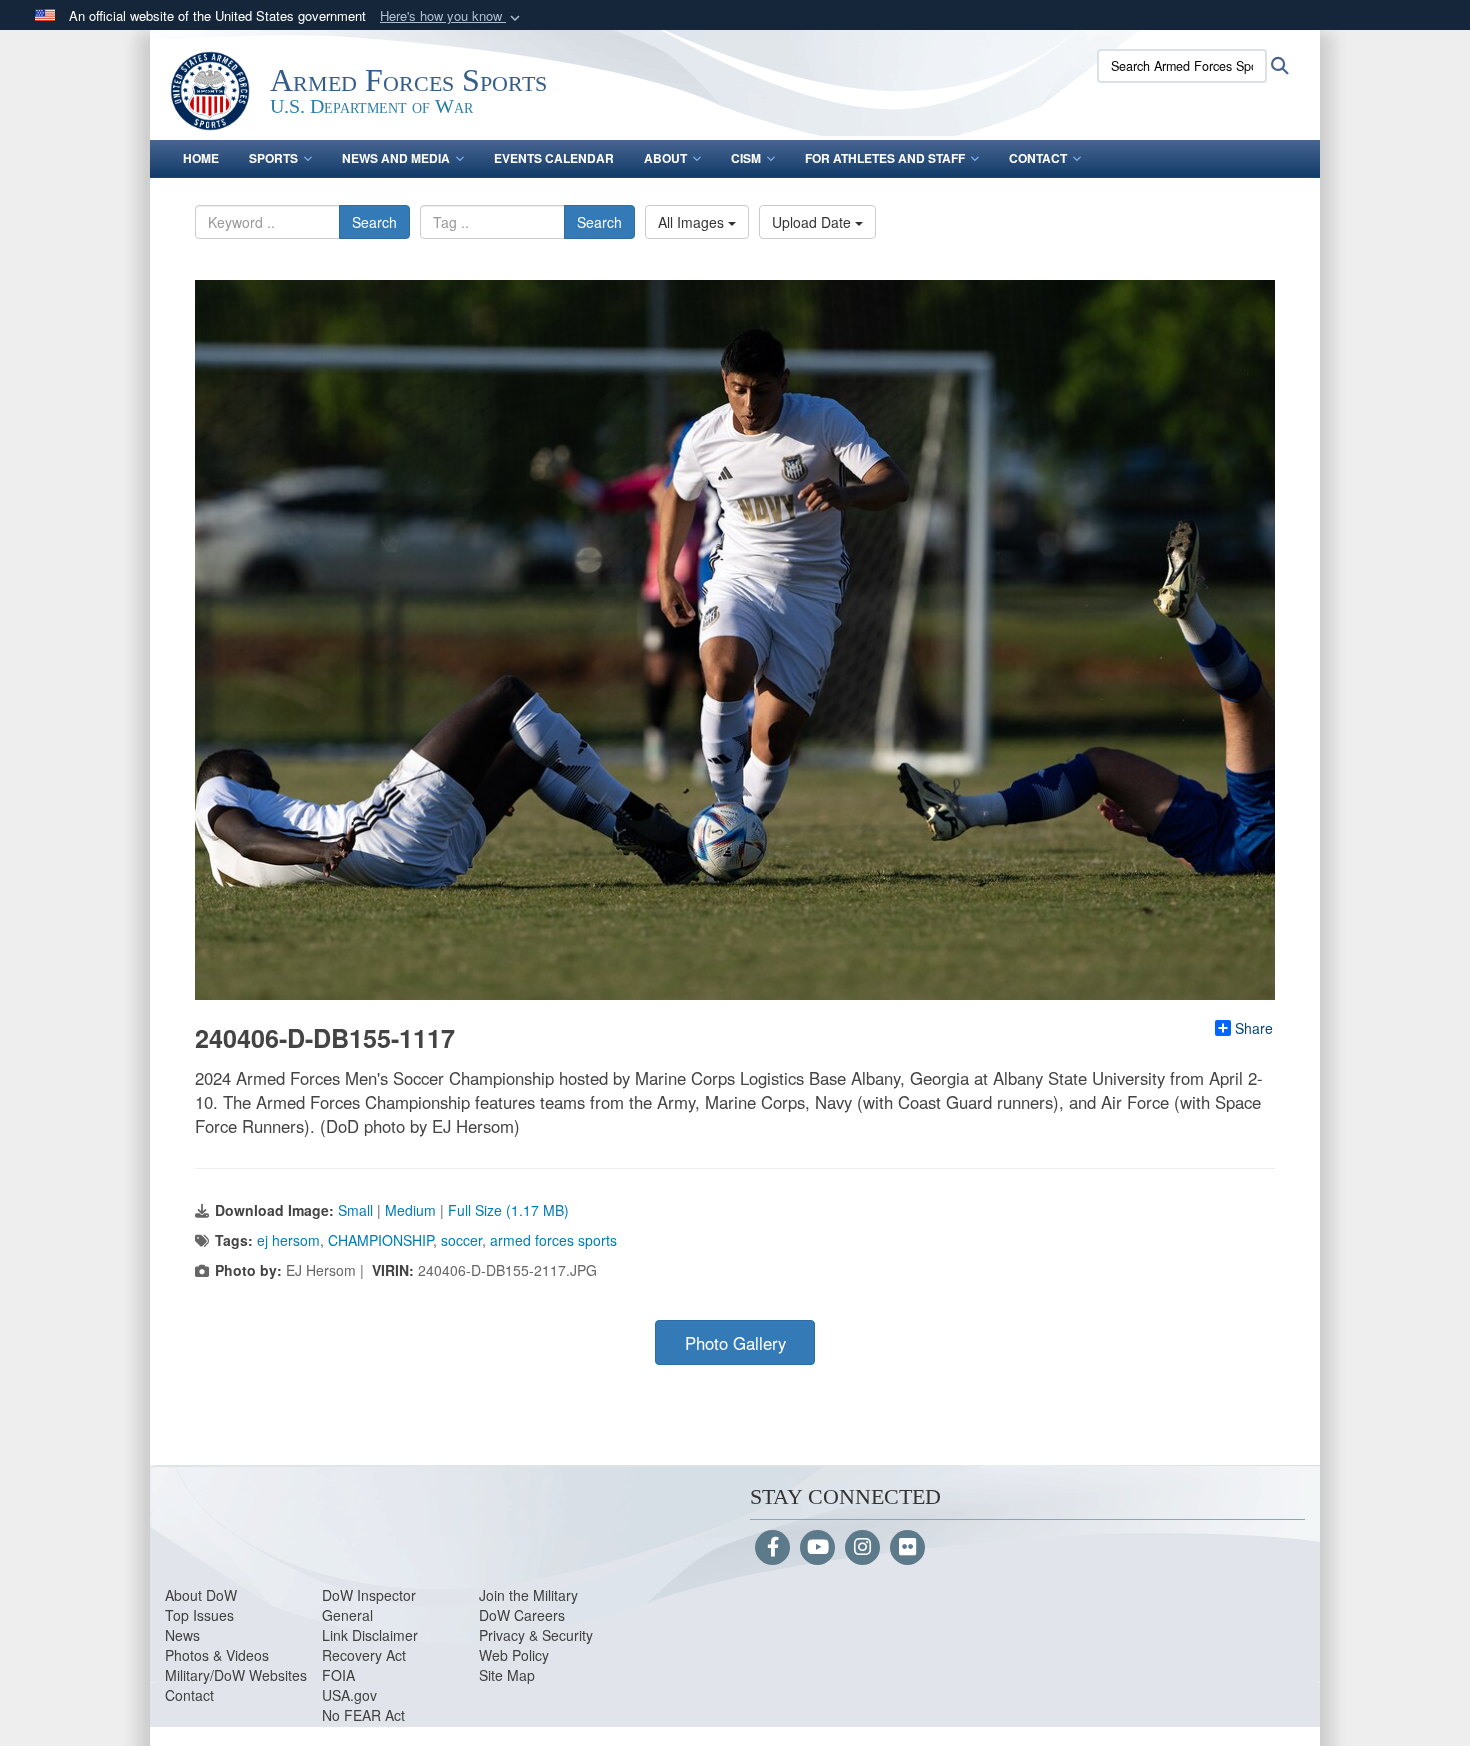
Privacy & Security (536, 1635)
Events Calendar (554, 158)
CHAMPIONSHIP (380, 1240)
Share (1254, 1028)
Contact (1038, 158)
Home (201, 158)
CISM (746, 158)
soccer (461, 1240)
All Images (693, 222)
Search (374, 222)
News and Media (396, 158)
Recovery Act (364, 1655)
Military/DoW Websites (236, 1675)
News (182, 1635)
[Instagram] (862, 1548)
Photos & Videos (217, 1655)
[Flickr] (907, 1548)
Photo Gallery (735, 1343)
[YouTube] (817, 1548)
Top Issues (199, 1615)
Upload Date (813, 222)
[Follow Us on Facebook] (772, 1548)
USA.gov (349, 1695)
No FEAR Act (363, 1715)
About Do (194, 1595)
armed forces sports (553, 1240)
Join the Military (528, 1595)
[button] (452, 16)
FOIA (338, 1675)
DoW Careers (522, 1615)
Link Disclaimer (370, 1635)
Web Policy (514, 1655)
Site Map (507, 1675)
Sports (273, 158)
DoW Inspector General (369, 1605)
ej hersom (288, 1240)
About (665, 158)
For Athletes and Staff (885, 158)
